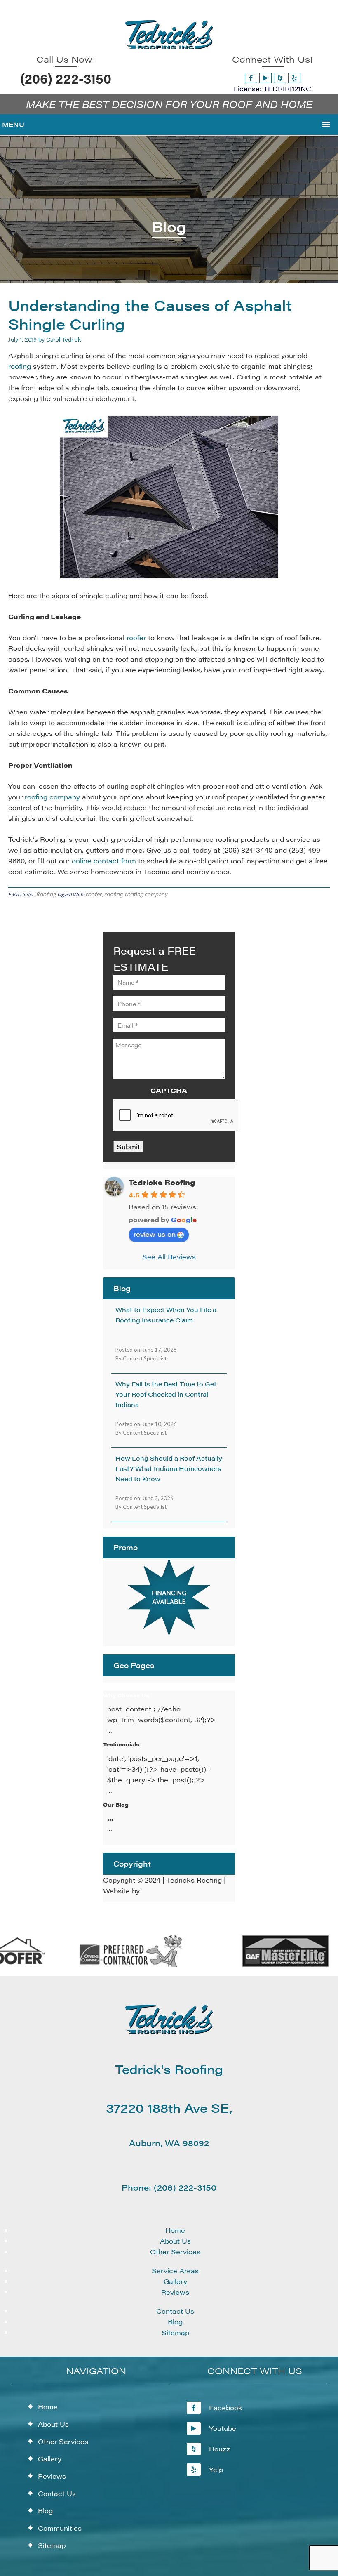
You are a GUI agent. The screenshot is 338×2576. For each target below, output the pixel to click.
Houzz (219, 2449)
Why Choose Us (126, 1695)
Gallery (175, 2281)
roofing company (52, 797)
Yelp (216, 2469)
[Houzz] (280, 78)
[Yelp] (294, 78)
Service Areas (175, 2271)
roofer (137, 638)
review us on (155, 1234)
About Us (175, 2241)
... (110, 1818)
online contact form (104, 861)
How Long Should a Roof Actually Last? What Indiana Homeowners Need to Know (169, 1468)
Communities (60, 2528)
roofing (20, 366)
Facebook (226, 2407)
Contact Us (175, 2311)
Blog (175, 2322)
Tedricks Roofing (162, 1182)
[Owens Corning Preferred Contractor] (115, 1965)
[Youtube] (265, 78)
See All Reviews (169, 1257)
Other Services (175, 2252)
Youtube (223, 2428)
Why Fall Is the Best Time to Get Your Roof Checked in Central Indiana (166, 1394)
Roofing (46, 894)
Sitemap (175, 2332)
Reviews (175, 2292)
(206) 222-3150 (66, 78)
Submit (128, 1147)
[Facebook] (251, 78)
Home (175, 2230)
